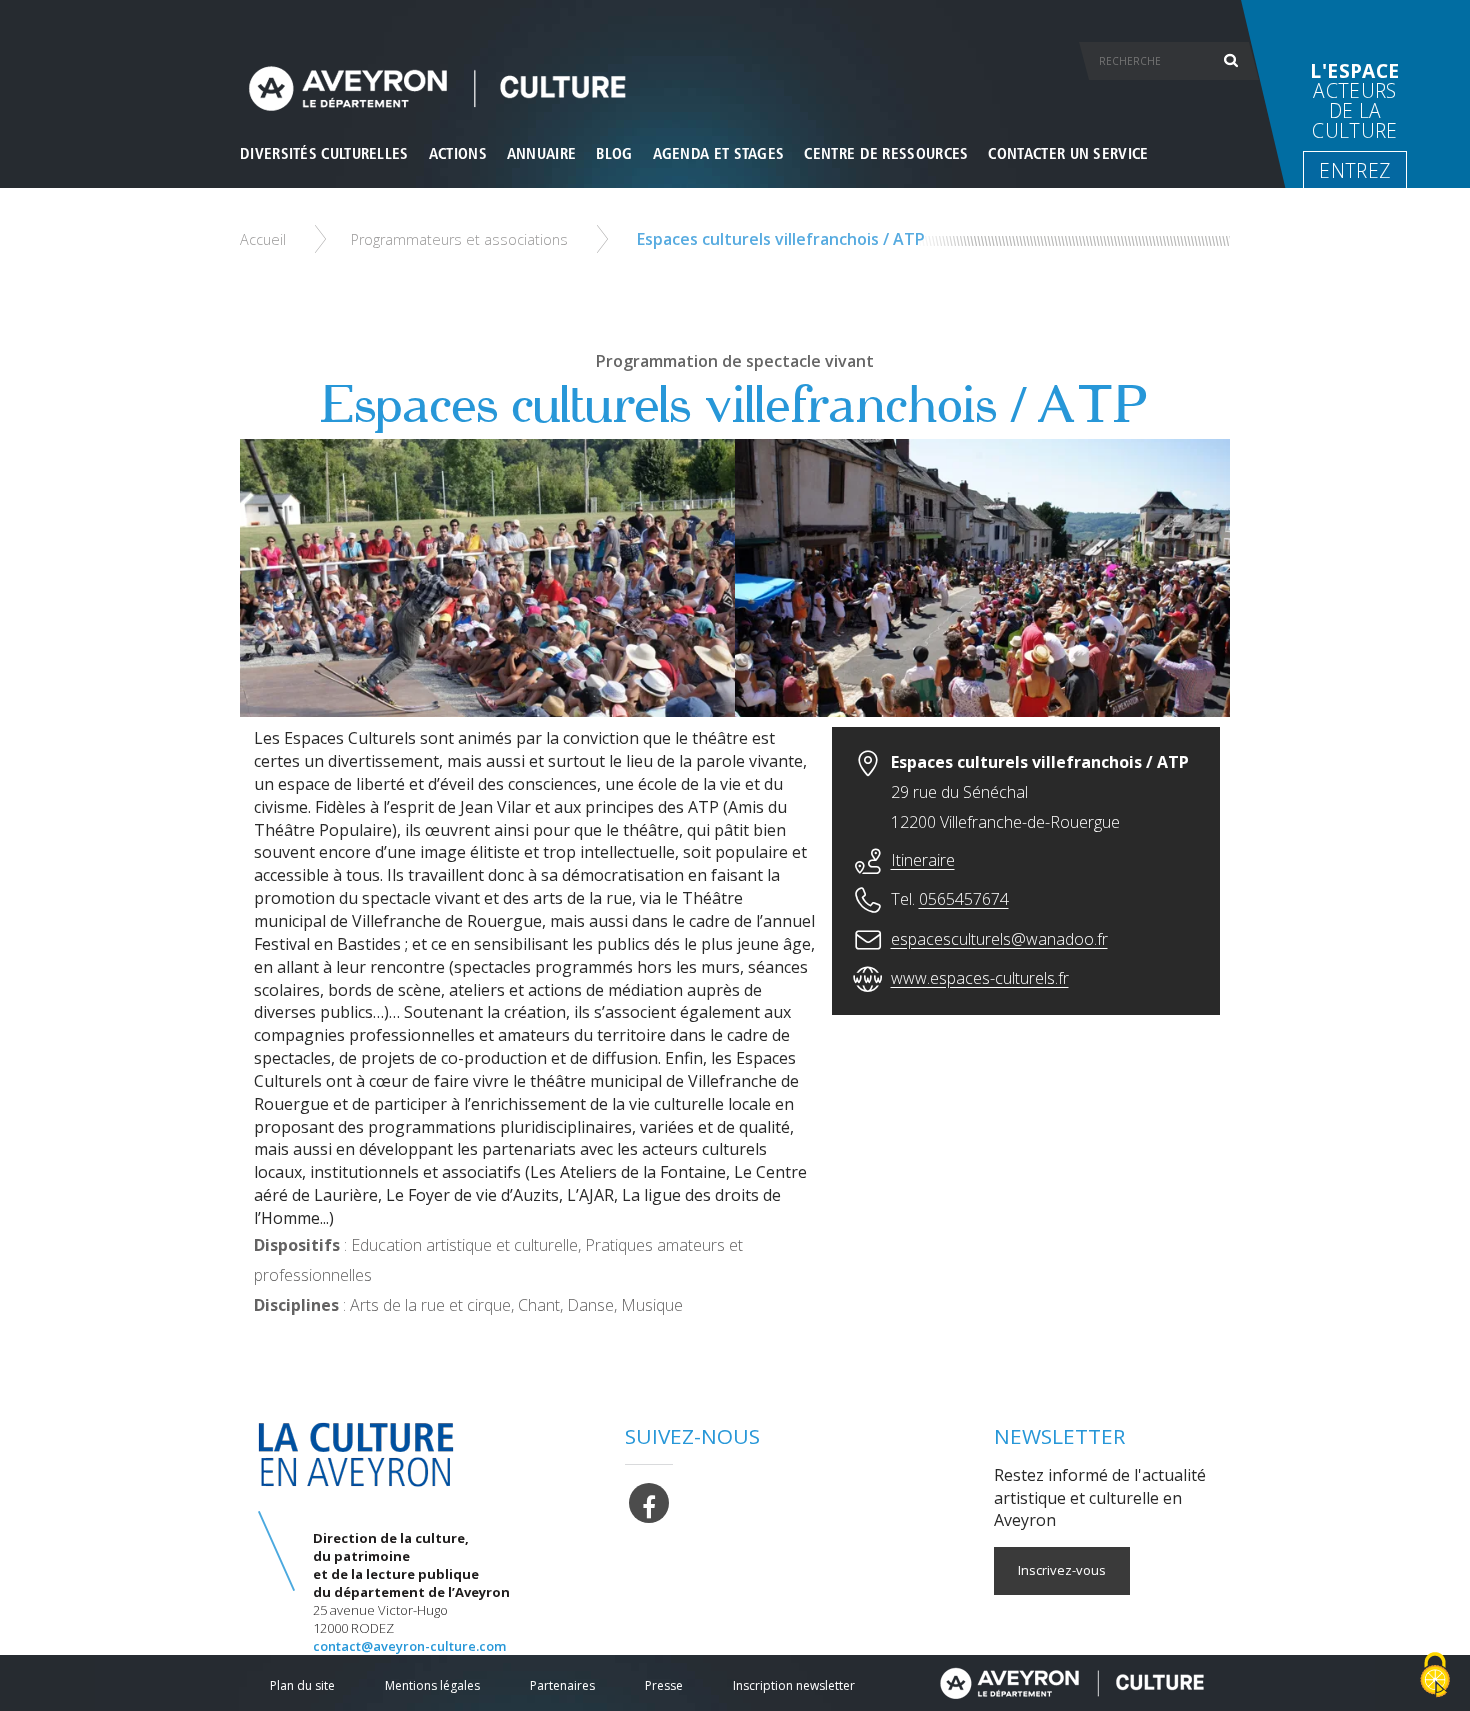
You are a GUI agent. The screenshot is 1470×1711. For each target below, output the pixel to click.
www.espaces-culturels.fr (980, 978)
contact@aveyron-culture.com (409, 1646)
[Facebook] (649, 1501)
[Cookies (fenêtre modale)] (1435, 1676)
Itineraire (923, 860)
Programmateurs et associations (459, 239)
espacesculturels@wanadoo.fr (999, 939)
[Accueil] (735, 88)
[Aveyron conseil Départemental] (1071, 1683)
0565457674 (964, 899)
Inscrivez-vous (1062, 1570)
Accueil (263, 239)
